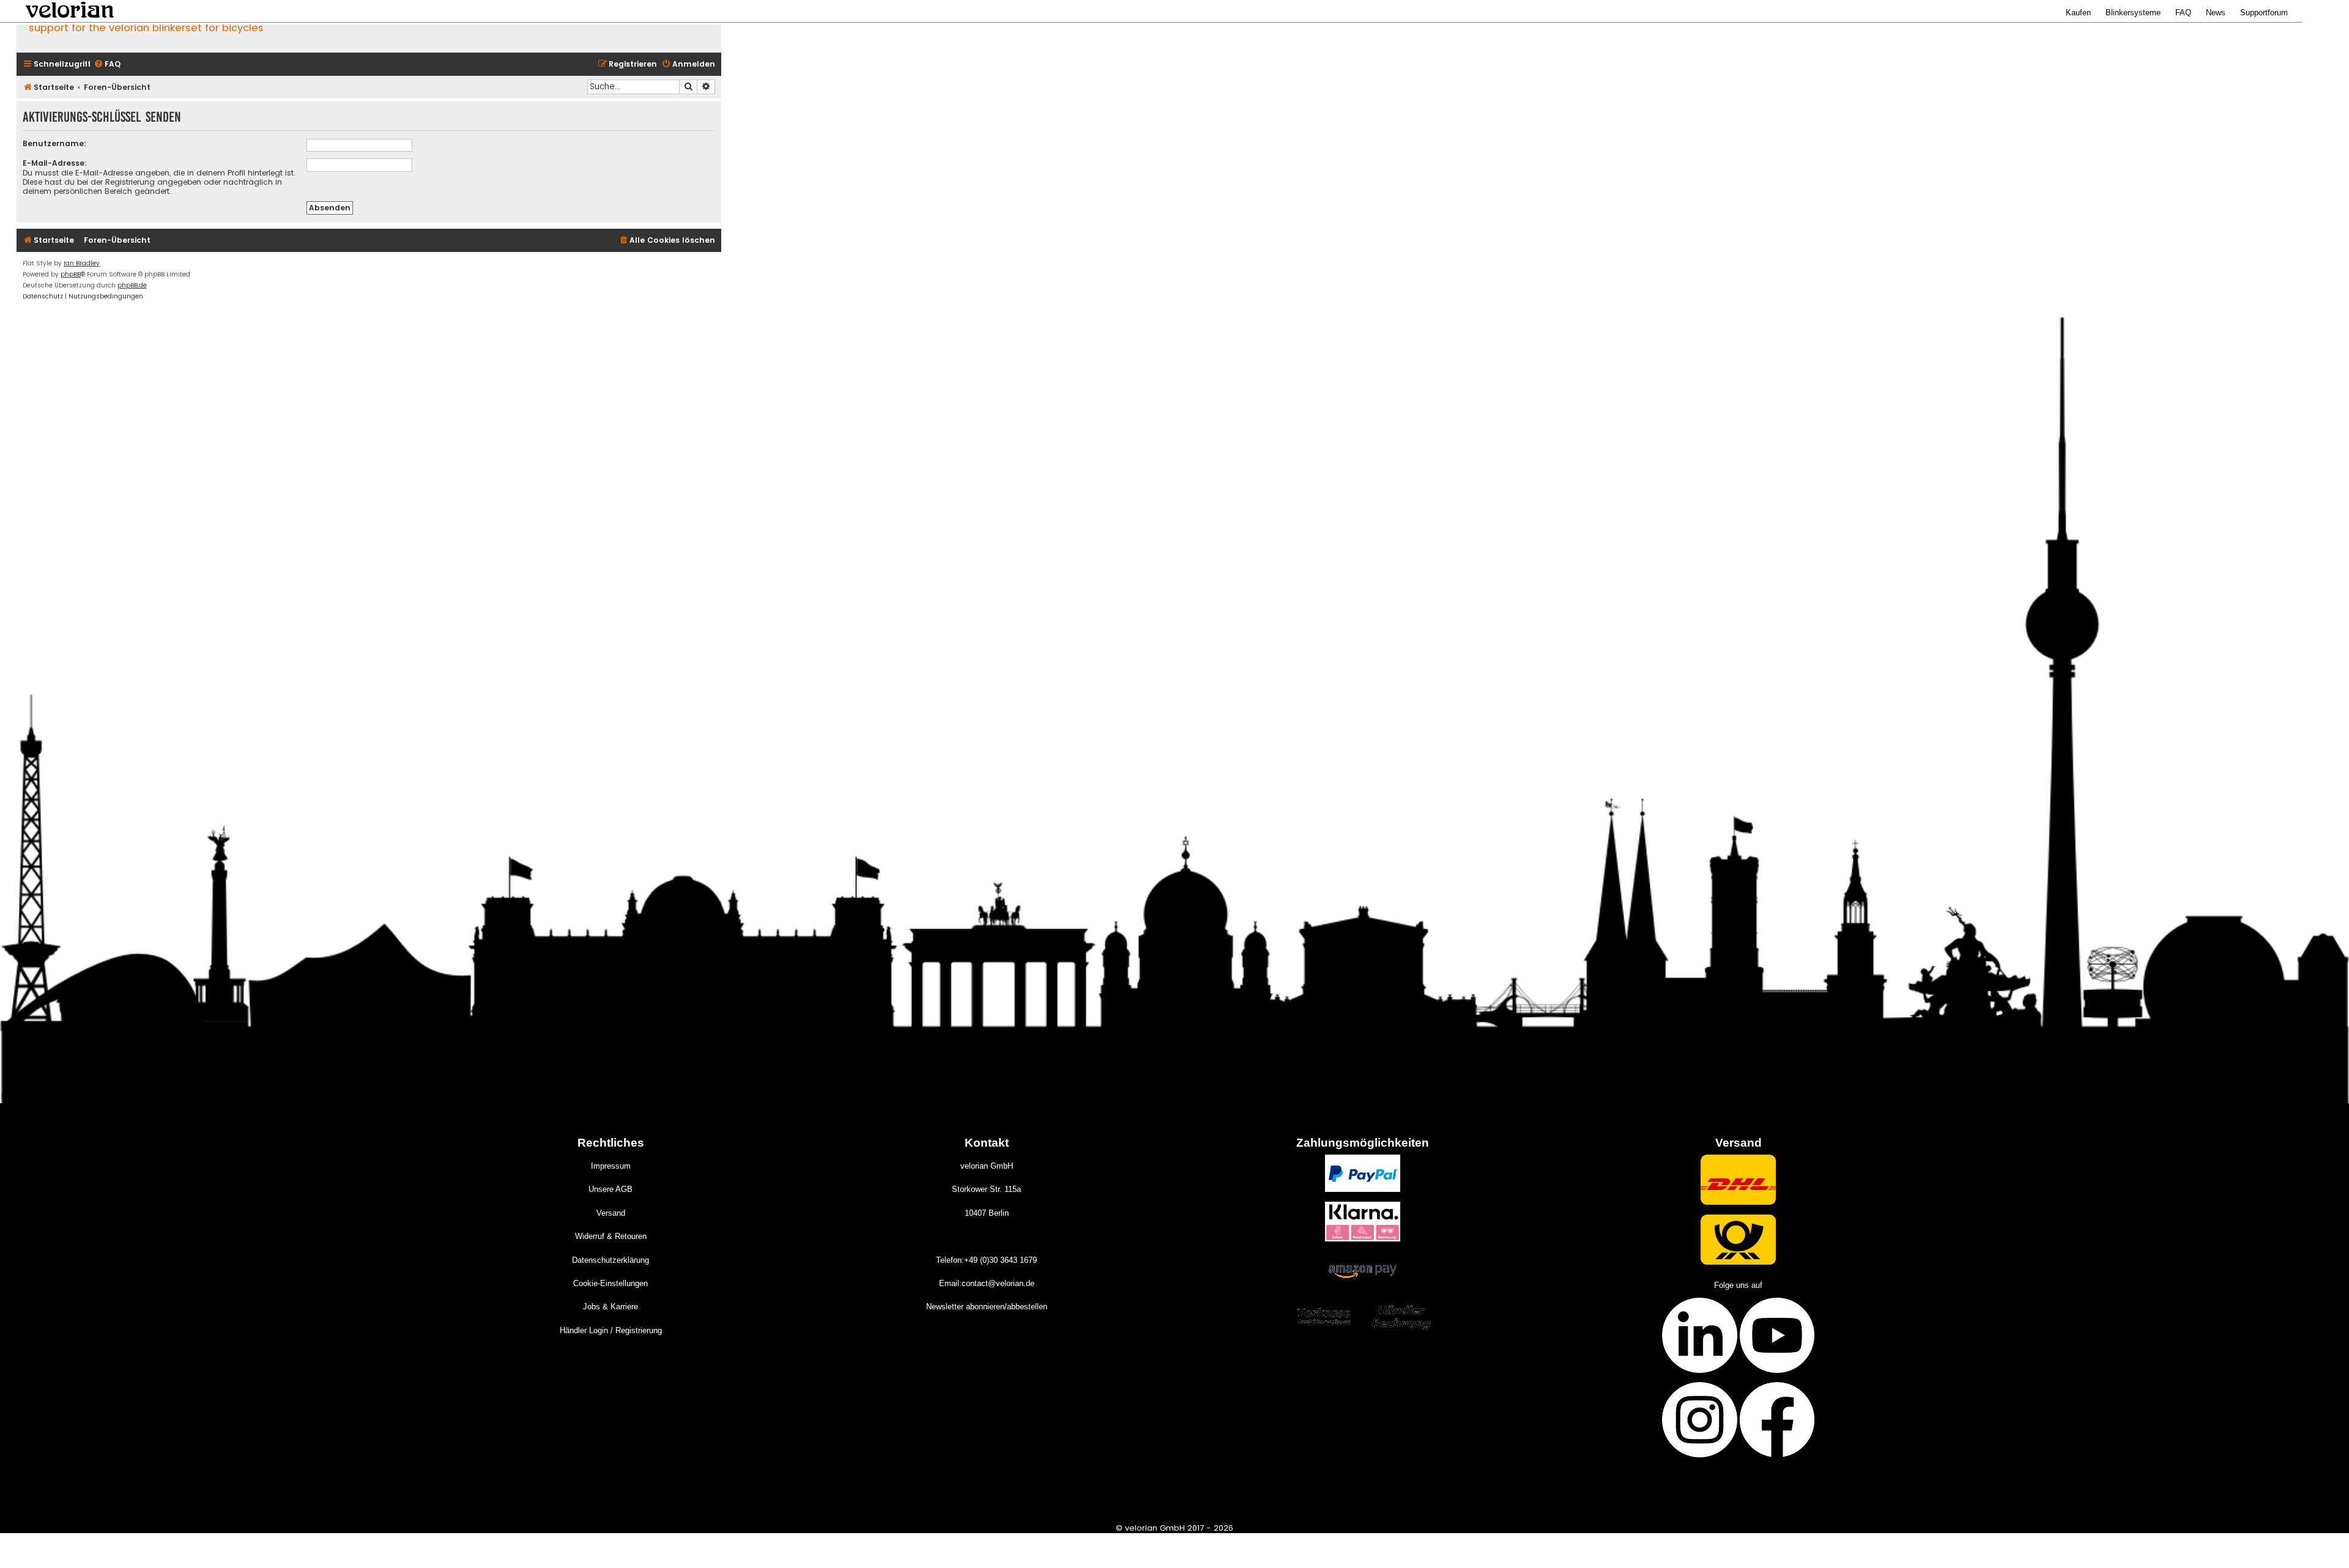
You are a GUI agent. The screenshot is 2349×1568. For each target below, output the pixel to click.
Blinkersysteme (2133, 13)
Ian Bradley (82, 263)
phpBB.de (132, 285)
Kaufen (2078, 13)
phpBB (71, 274)
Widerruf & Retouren (611, 1236)
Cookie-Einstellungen (610, 1283)
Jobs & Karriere (610, 1307)
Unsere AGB (610, 1189)
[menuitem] (107, 65)
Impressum (611, 1166)
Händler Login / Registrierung (611, 1330)
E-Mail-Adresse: (55, 163)
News (2216, 13)
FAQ (2183, 13)
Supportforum (2264, 13)
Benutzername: (54, 143)
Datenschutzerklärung (610, 1260)
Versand (611, 1213)
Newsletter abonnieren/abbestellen (987, 1307)
